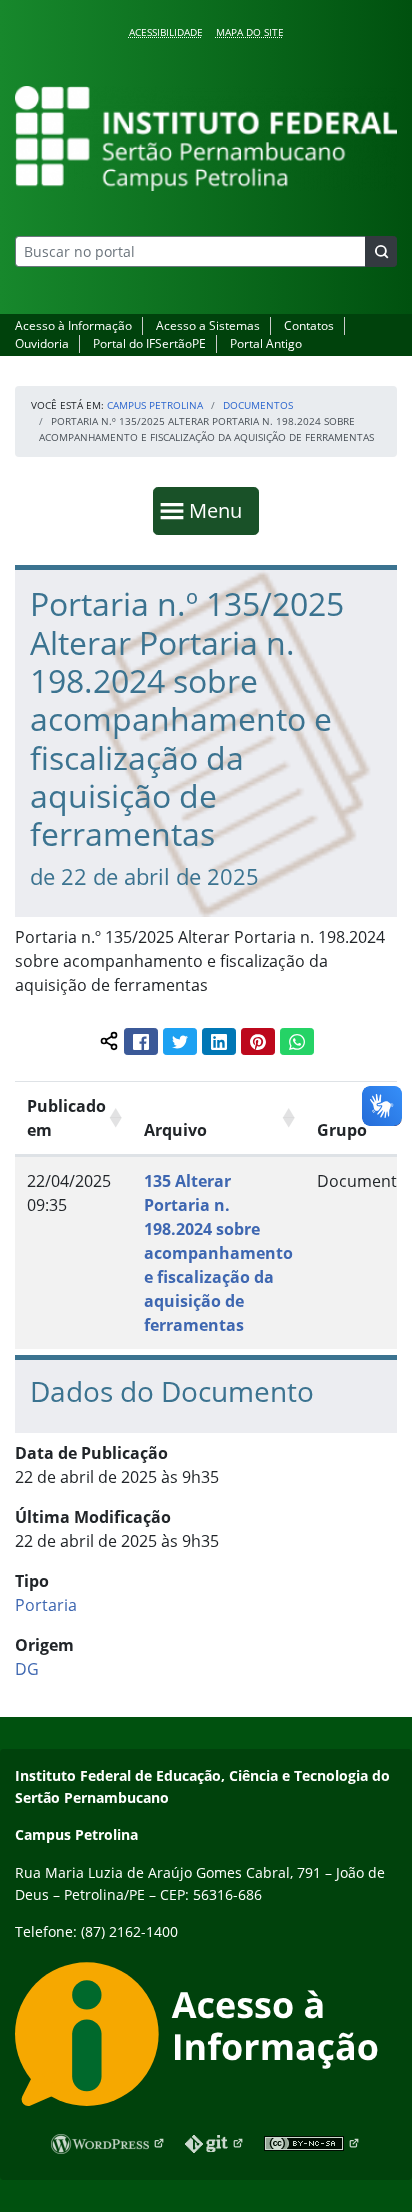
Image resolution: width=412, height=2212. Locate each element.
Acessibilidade (166, 32)
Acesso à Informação (73, 325)
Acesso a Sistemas (208, 325)
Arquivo (175, 1130)
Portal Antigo (266, 343)
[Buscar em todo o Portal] (381, 251)
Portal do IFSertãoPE (149, 343)
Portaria (46, 1605)
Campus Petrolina (155, 405)
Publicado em (66, 1118)
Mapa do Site (250, 32)
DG (27, 1669)
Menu (220, 510)
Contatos (309, 325)
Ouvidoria (42, 343)
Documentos (258, 405)
